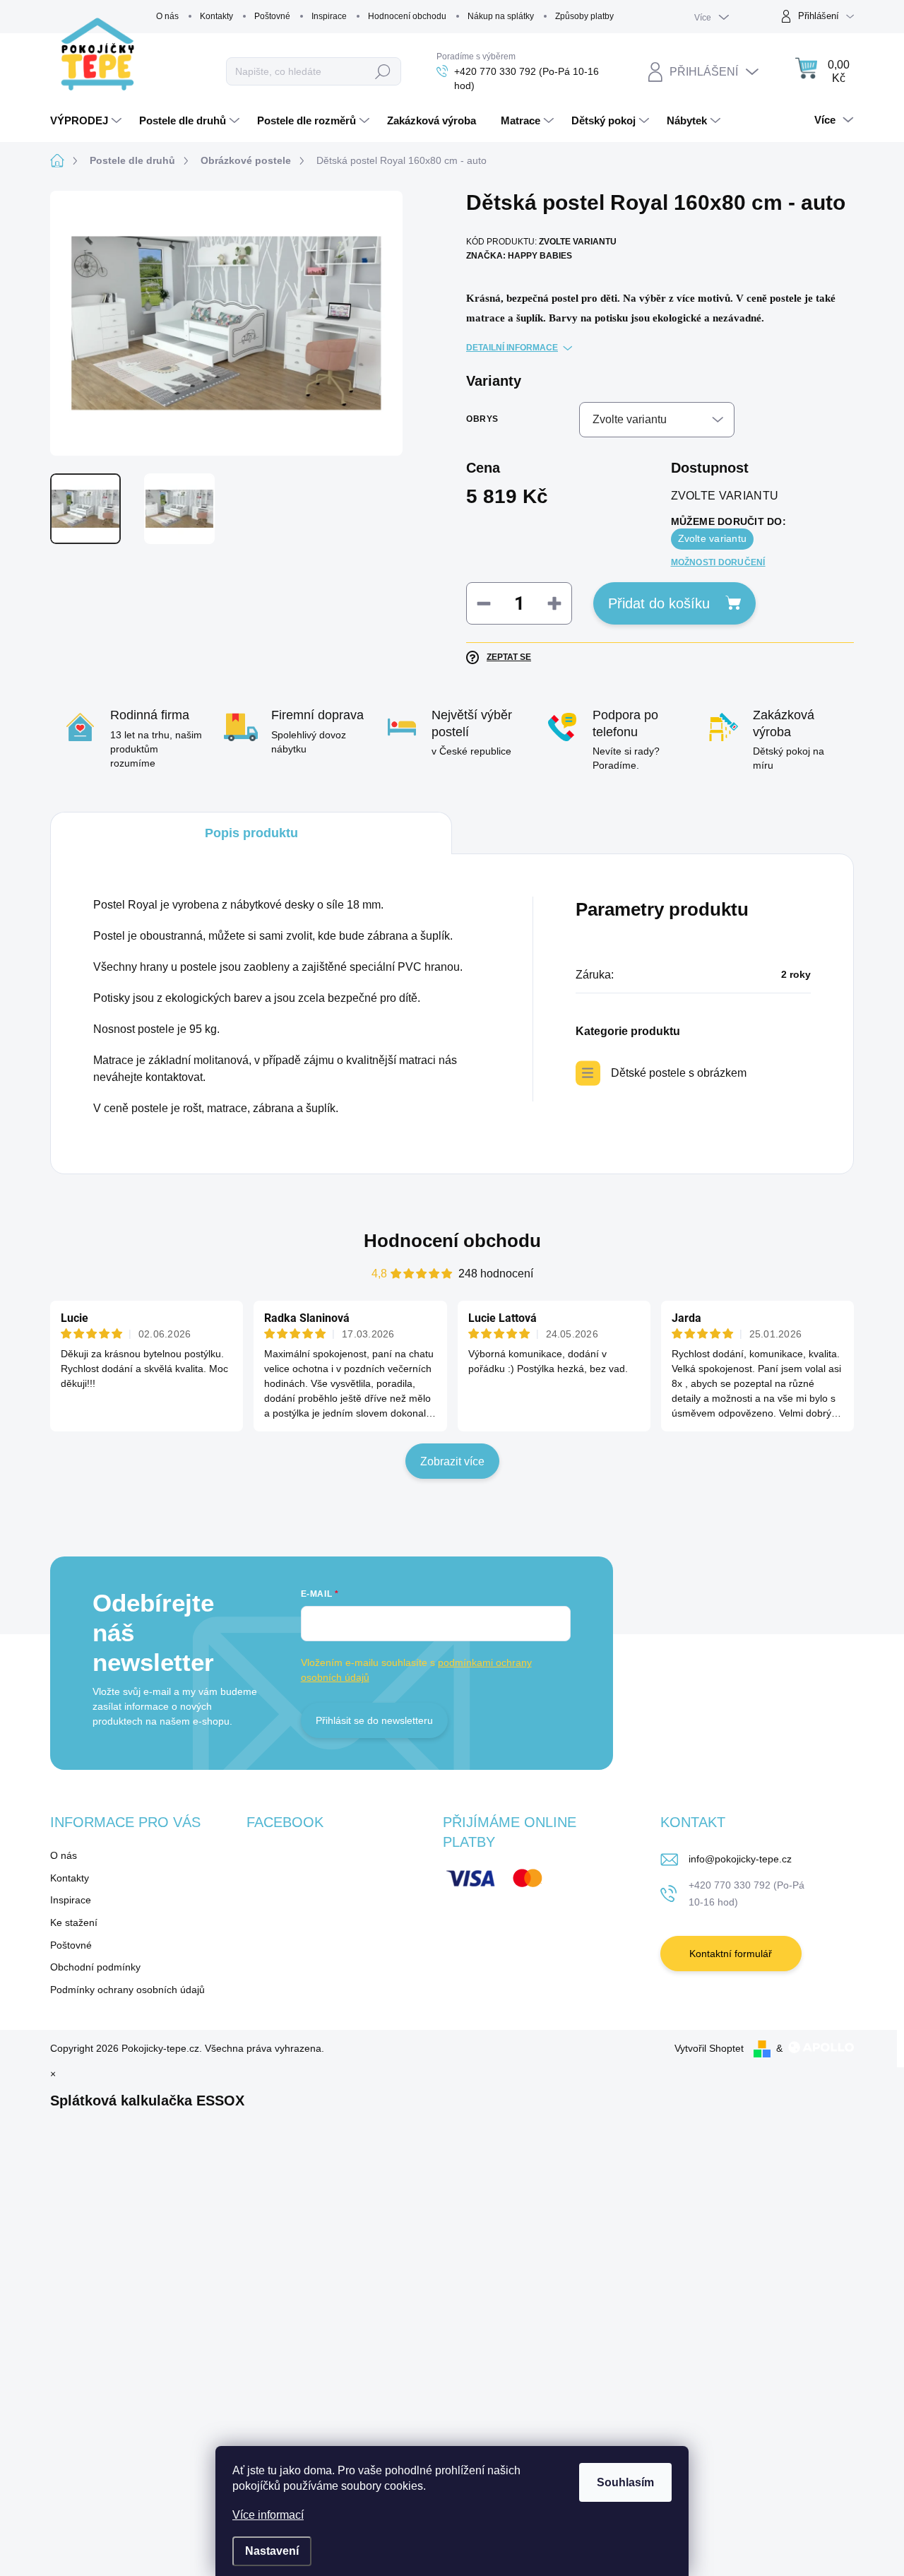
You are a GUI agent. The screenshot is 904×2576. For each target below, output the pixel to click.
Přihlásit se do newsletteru (374, 1720)
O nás (167, 16)
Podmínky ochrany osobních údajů (127, 1990)
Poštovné (272, 16)
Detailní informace (512, 348)
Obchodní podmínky (95, 1967)
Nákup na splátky (501, 16)
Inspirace (329, 16)
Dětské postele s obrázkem (679, 1073)
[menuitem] (88, 121)
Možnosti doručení (718, 562)
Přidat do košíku (659, 603)
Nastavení (272, 2551)
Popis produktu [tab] (251, 833)
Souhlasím (625, 2482)
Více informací (268, 2515)
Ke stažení (74, 1922)
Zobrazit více (452, 1461)
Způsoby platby (584, 16)
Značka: (519, 256)
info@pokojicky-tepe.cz (740, 1859)
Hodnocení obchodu (407, 16)
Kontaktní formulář (731, 1954)
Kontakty (216, 16)
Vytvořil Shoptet (709, 2048)
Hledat (383, 71)
